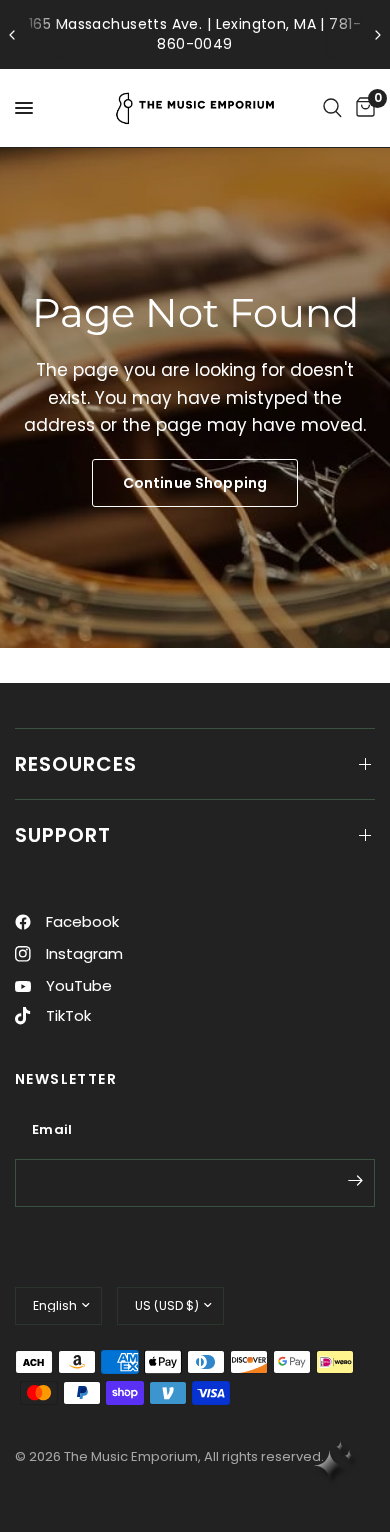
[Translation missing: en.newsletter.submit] (355, 1181)
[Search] (332, 108)
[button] (195, 483)
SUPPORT (63, 835)
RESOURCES (76, 764)
